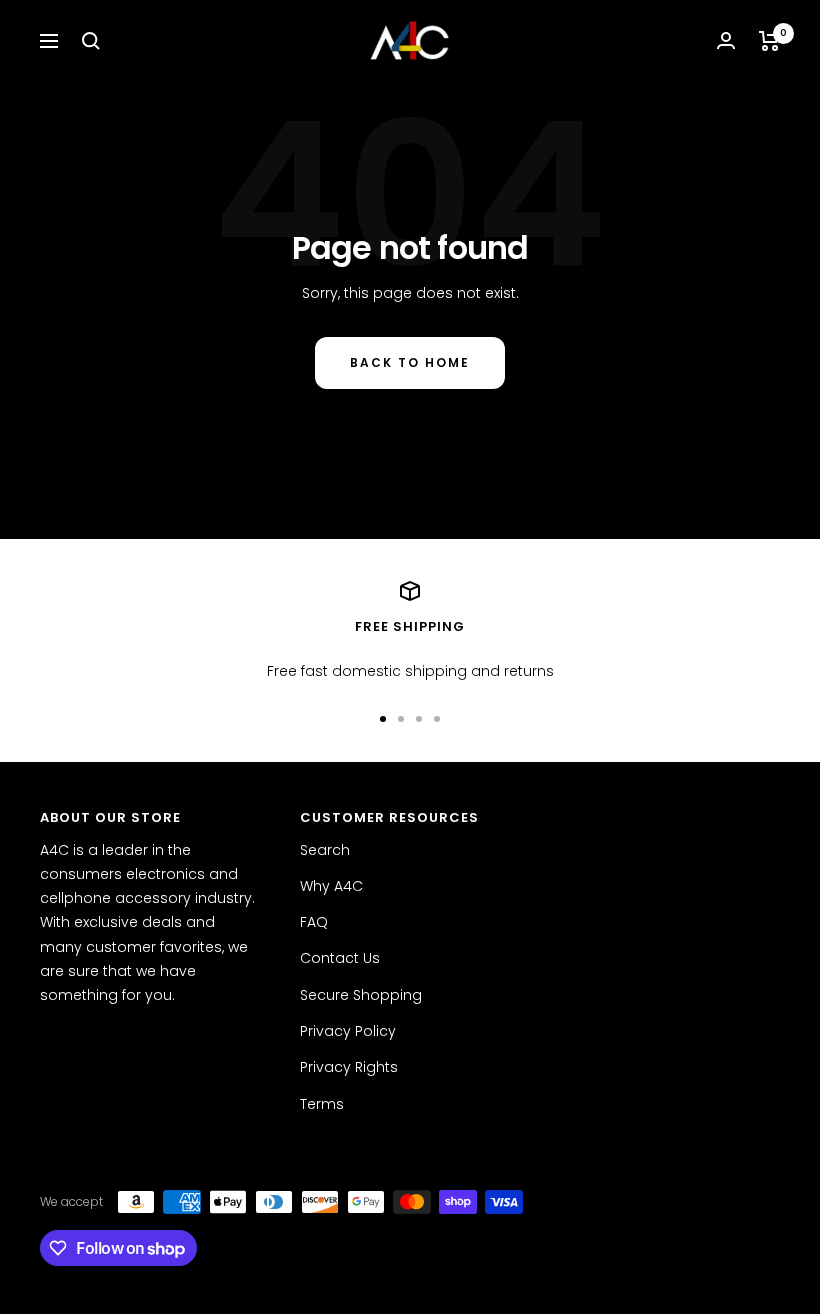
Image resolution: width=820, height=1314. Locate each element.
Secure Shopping (361, 995)
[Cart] (769, 41)
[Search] (91, 41)
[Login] (726, 40)
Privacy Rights (349, 1067)
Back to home (410, 362)
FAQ (314, 922)
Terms (322, 1104)
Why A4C (331, 886)
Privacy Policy (348, 1031)
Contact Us (340, 958)
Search (325, 850)
